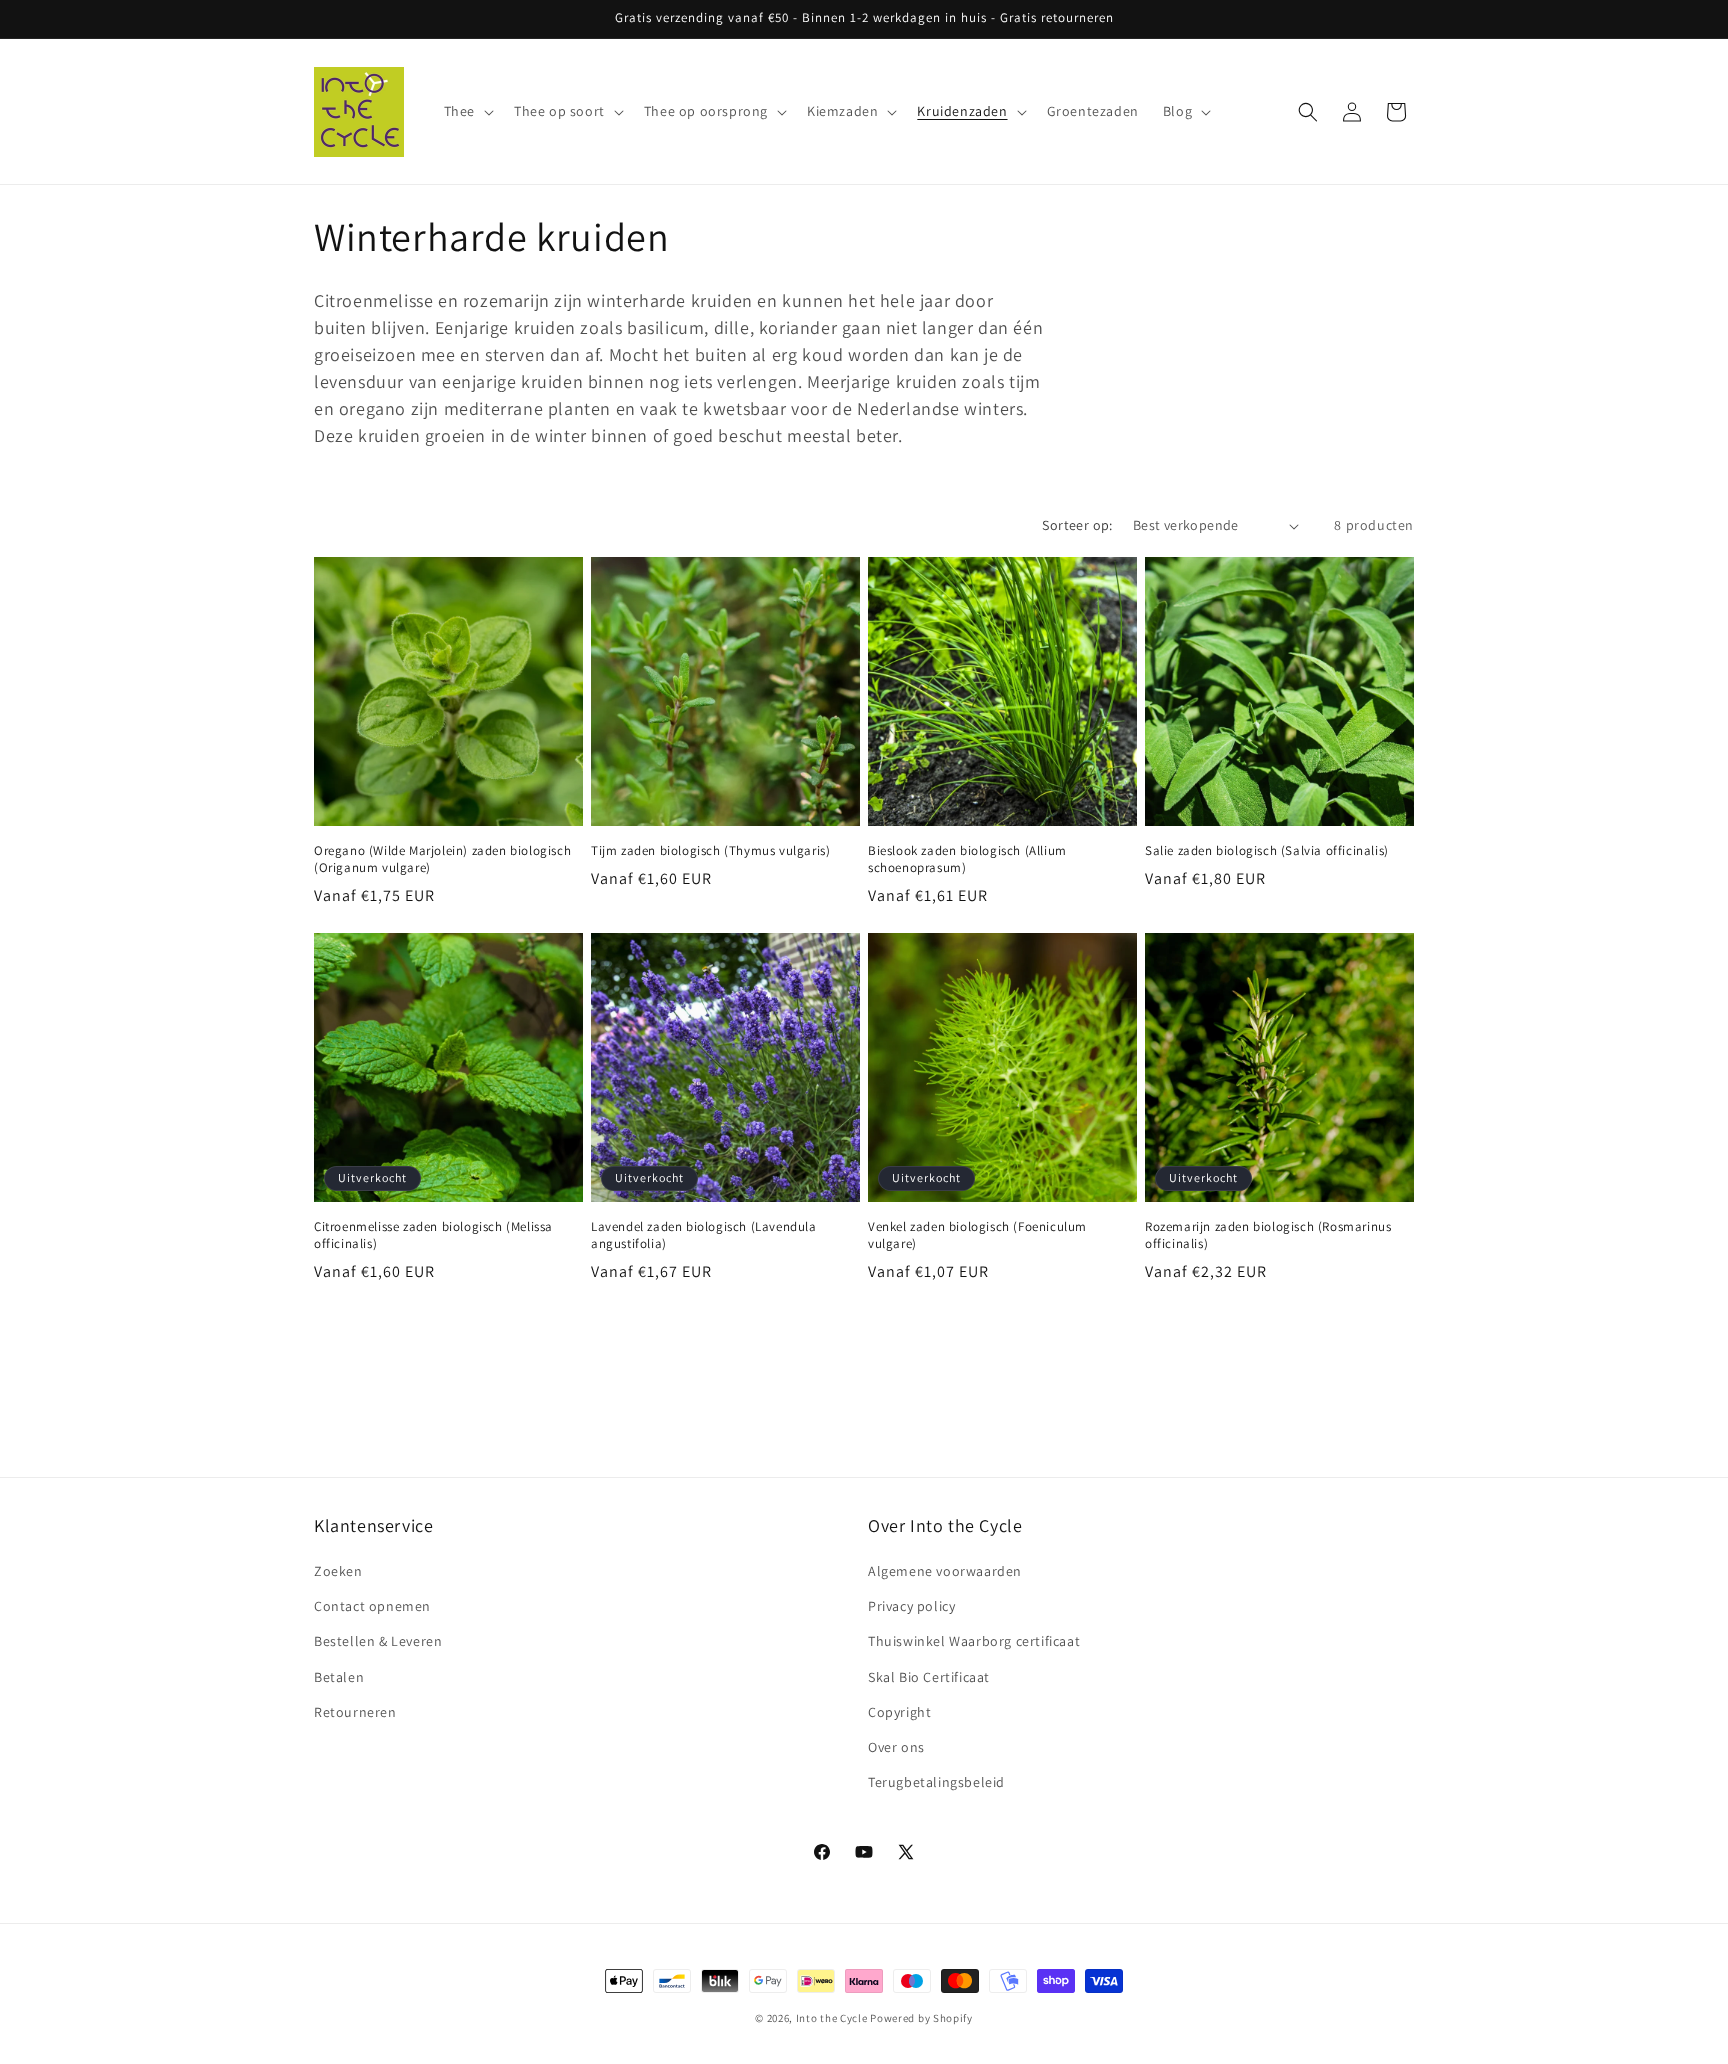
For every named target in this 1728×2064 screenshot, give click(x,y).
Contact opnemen (372, 1606)
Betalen (339, 1677)
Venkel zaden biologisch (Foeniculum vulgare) (977, 1235)
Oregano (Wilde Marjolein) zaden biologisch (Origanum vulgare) (442, 859)
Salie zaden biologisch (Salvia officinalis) (1267, 851)
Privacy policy (911, 1606)
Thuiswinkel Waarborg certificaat (974, 1642)
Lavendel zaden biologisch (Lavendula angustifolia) (704, 1235)
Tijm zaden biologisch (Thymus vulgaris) (710, 851)
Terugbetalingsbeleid (936, 1782)
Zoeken (338, 1571)
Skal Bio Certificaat (929, 1677)
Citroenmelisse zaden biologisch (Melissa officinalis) (433, 1235)
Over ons (896, 1747)
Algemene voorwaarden (945, 1571)
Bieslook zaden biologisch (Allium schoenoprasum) (967, 859)
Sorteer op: (1077, 525)
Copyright (899, 1712)
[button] (467, 111)
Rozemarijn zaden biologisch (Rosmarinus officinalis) (1268, 1235)
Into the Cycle (832, 2018)
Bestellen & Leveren (378, 1642)
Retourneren (355, 1712)
